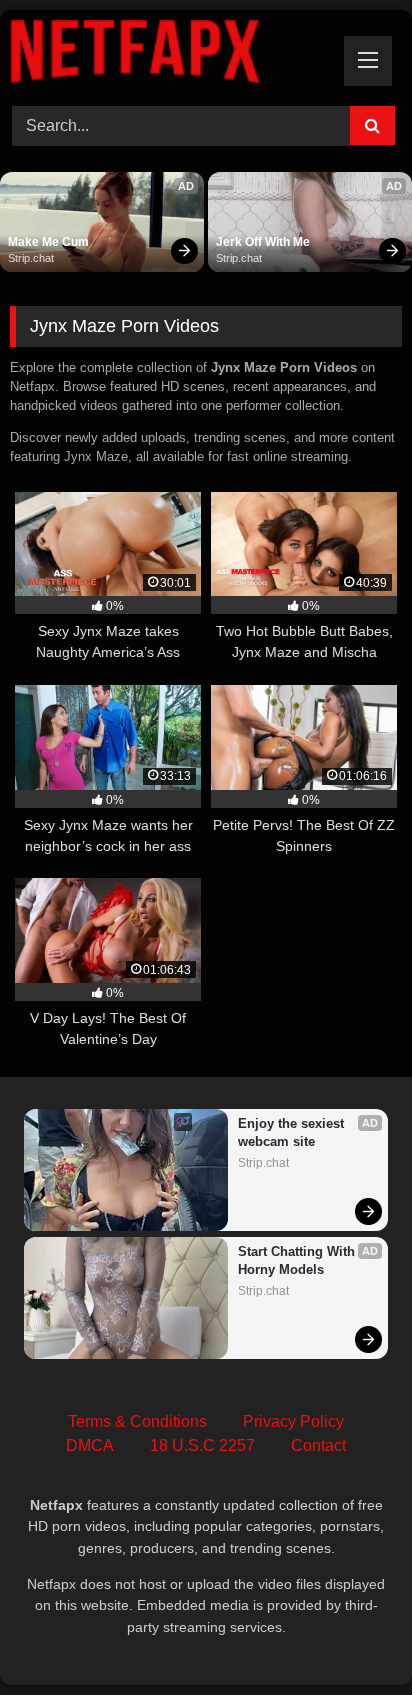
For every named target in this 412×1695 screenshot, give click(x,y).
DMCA (90, 1445)
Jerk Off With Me (263, 242)
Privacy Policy (293, 1421)
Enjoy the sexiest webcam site (293, 1132)
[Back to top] (350, 1635)
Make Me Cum (48, 242)
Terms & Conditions (137, 1421)
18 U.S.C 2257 (202, 1445)
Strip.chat (31, 258)
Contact (318, 1445)
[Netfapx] (169, 55)
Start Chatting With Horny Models (298, 1260)
